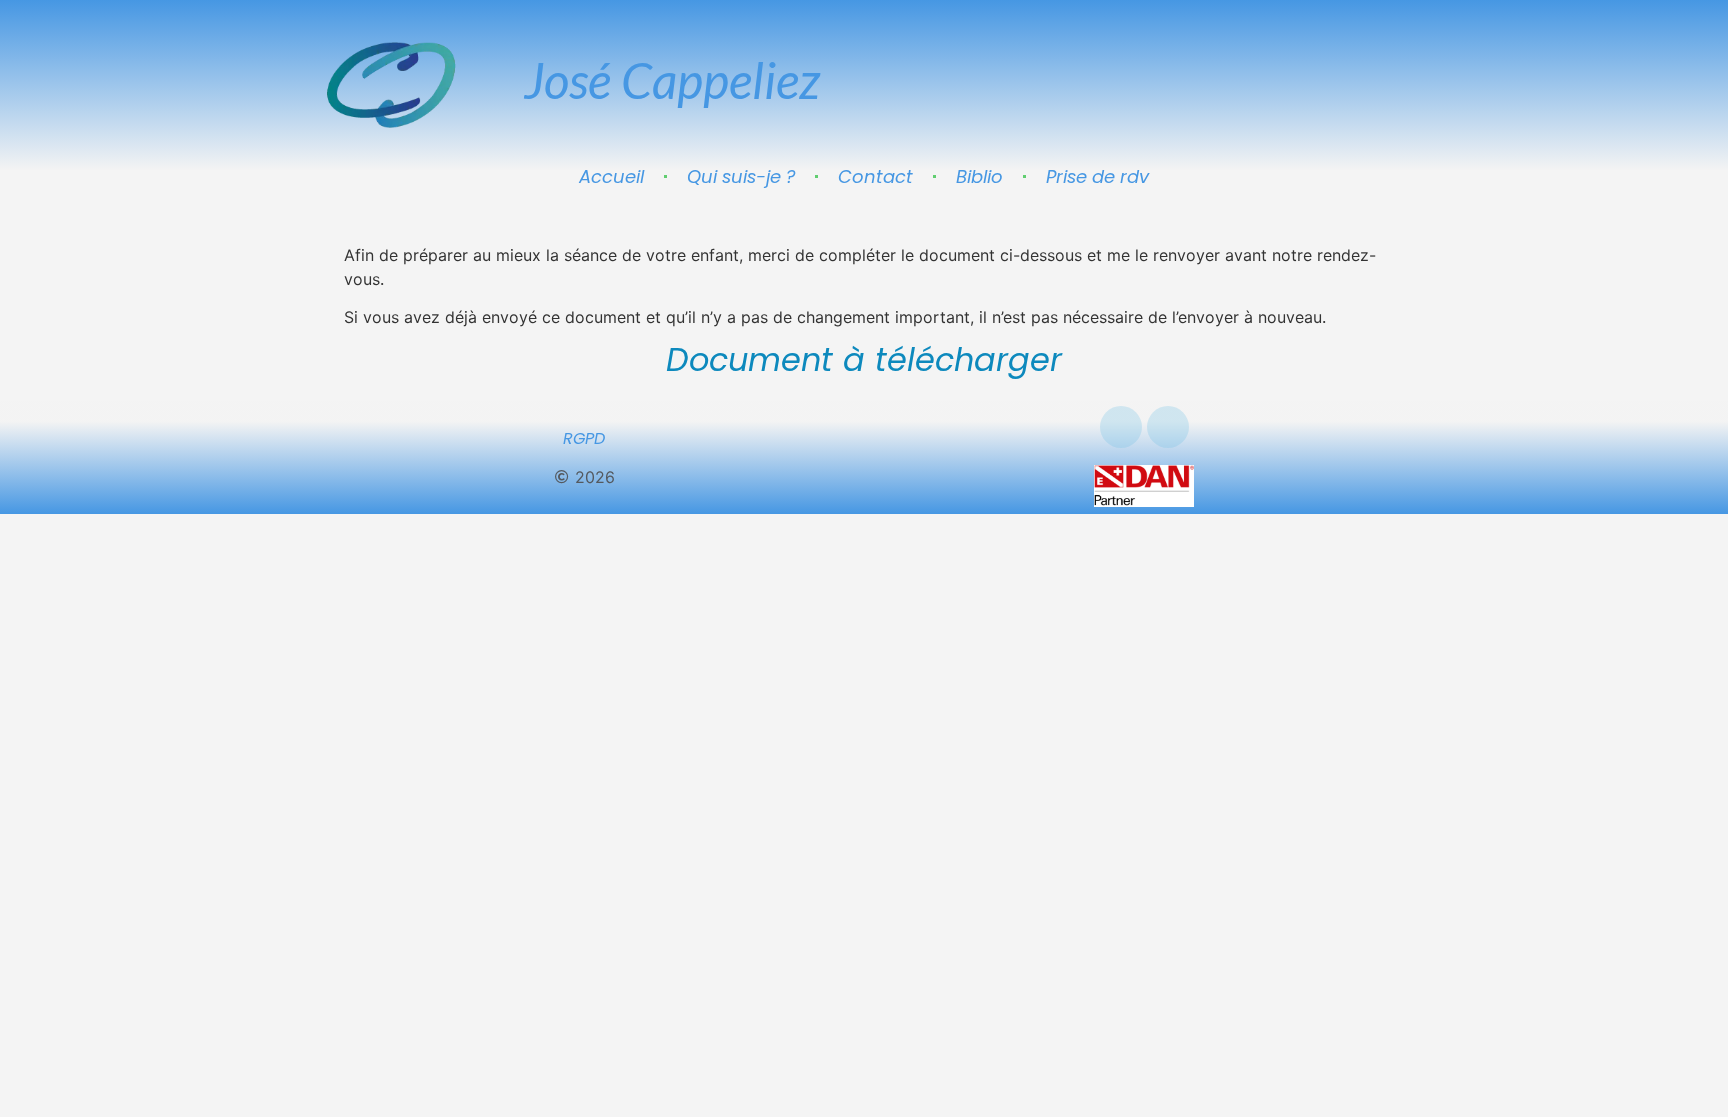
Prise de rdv (1097, 176)
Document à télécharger (864, 359)
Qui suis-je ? (741, 176)
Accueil (611, 176)
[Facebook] (1121, 427)
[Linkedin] (1168, 427)
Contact (875, 176)
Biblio (979, 176)
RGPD (584, 438)
